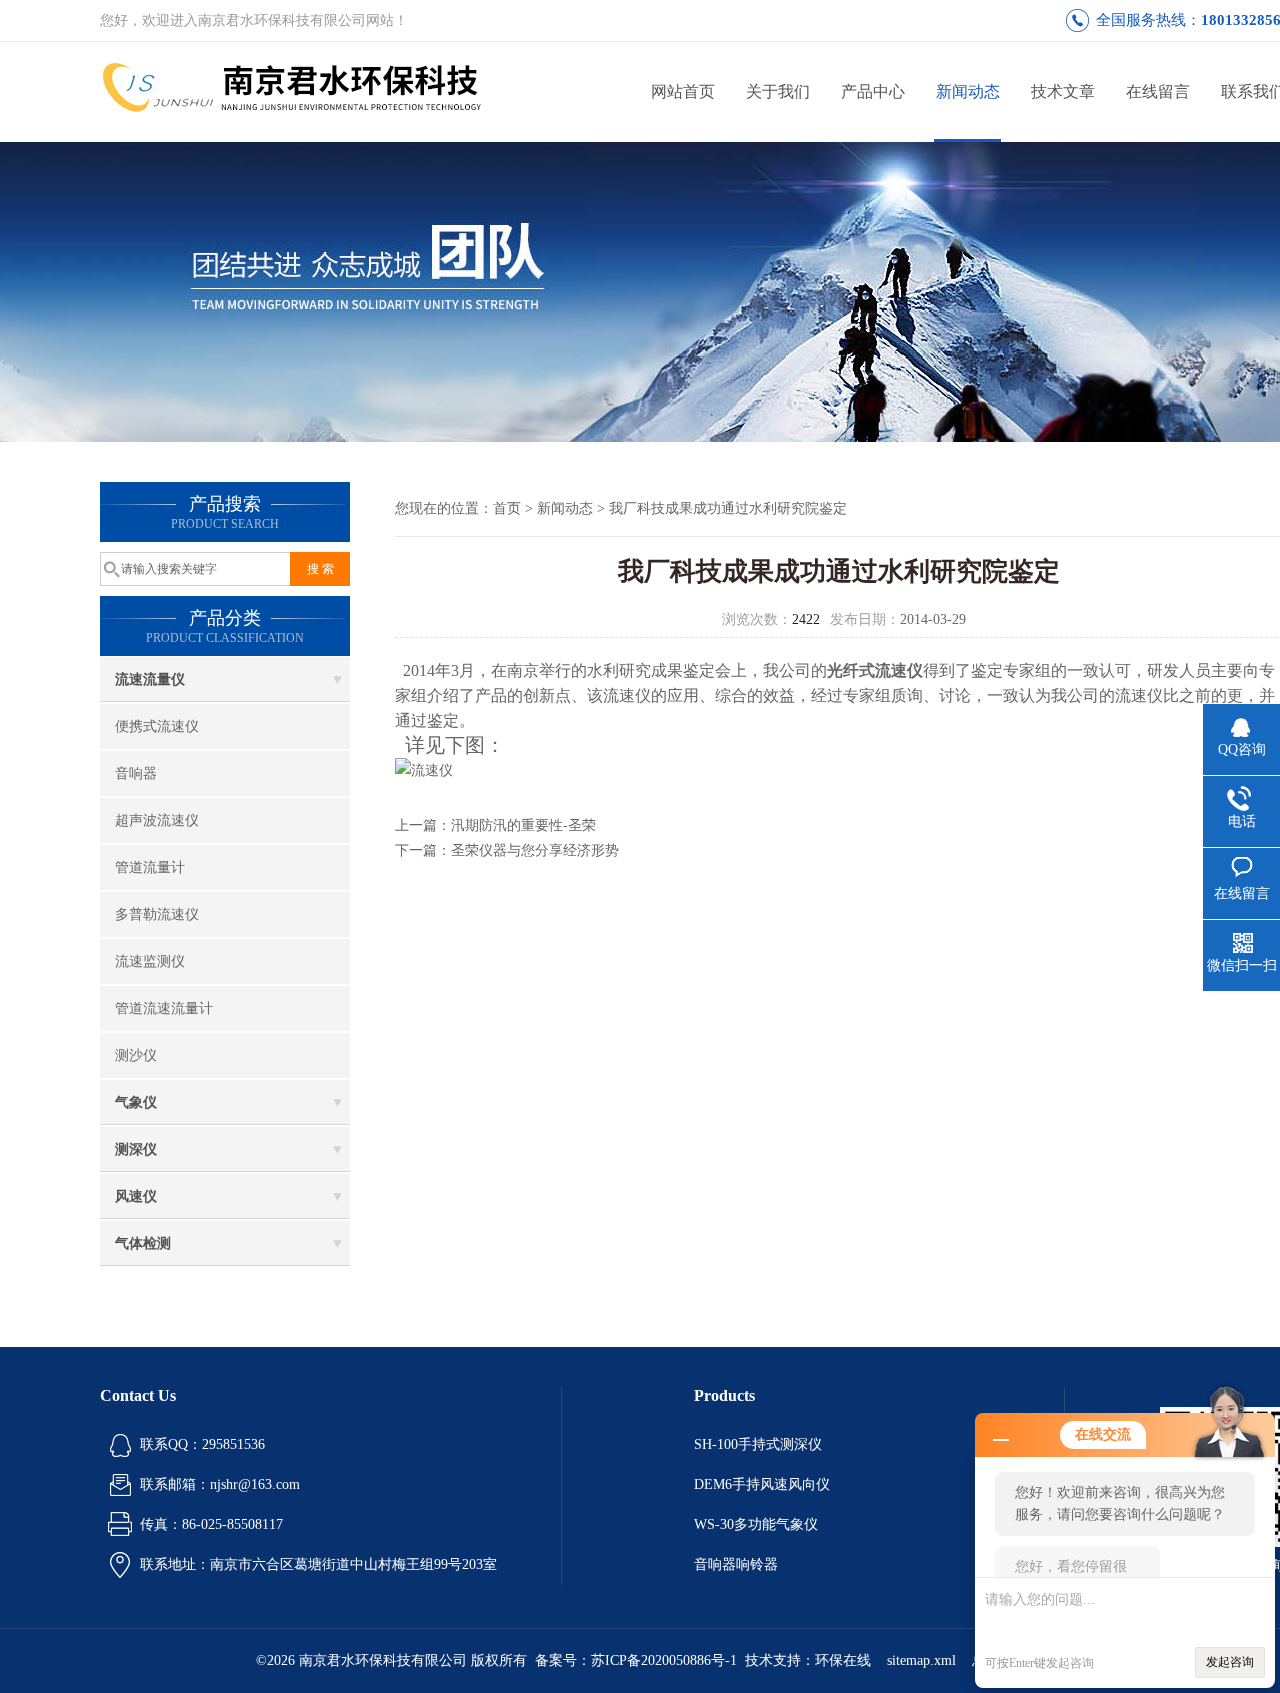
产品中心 (873, 91)
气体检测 (143, 1243)
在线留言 (1158, 91)
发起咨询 (1230, 1662)
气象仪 (136, 1102)
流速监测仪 (150, 961)
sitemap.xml (921, 1660)
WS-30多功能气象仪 (756, 1524)
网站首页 (683, 91)
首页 (507, 508)
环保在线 (843, 1660)
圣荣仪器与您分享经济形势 (535, 850)
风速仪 (136, 1196)
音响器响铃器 (736, 1564)
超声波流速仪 (157, 820)
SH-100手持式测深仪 (758, 1444)
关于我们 (778, 91)
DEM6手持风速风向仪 (762, 1484)
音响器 (136, 773)
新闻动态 (968, 91)
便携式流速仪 (157, 726)
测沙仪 (136, 1055)
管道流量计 (150, 867)
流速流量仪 (150, 679)
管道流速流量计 (164, 1008)
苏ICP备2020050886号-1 (664, 1660)
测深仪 (136, 1149)
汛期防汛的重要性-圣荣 (523, 825)
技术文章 (1063, 91)
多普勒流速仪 (157, 914)
